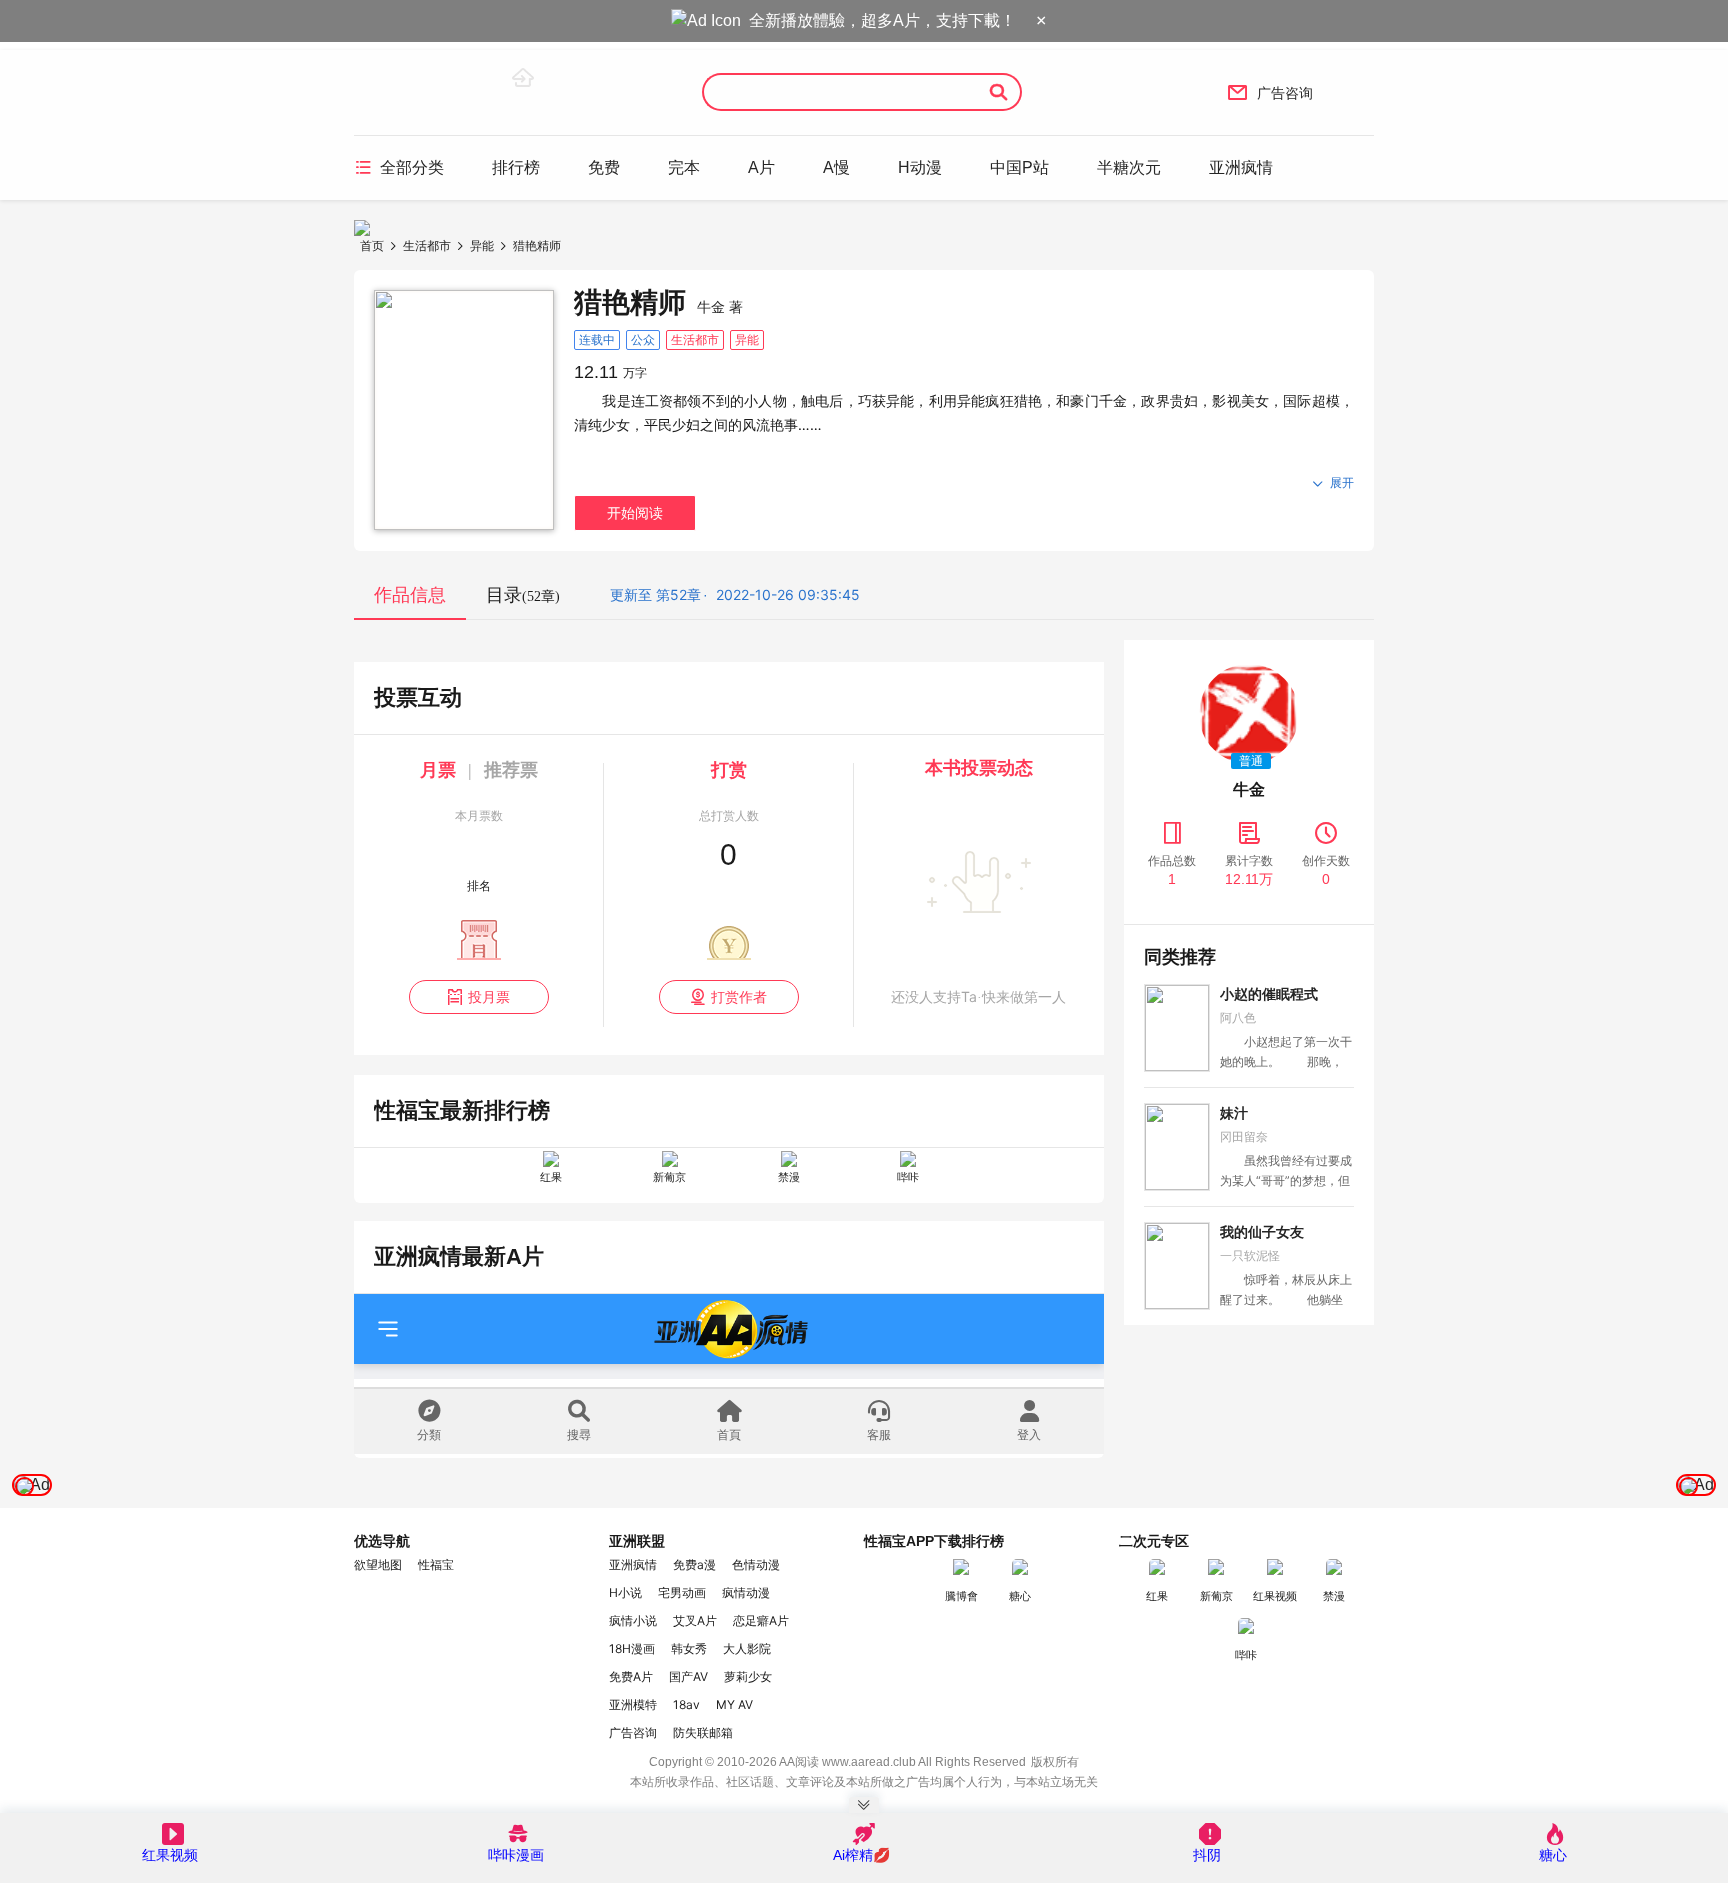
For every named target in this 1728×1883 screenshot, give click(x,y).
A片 (761, 167)
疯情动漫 (746, 1592)
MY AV (734, 1704)
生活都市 (427, 245)
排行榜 (516, 167)
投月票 (478, 996)
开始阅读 (635, 512)
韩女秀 (689, 1648)
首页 (372, 245)
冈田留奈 (1244, 1136)
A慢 (836, 167)
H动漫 (920, 167)
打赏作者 (728, 996)
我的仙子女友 (1262, 1232)
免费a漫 (694, 1564)
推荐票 (511, 770)
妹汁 (1234, 1113)
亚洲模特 (633, 1704)
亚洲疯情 (1241, 167)
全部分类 (399, 167)
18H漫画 (632, 1648)
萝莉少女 (748, 1676)
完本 (684, 167)
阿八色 (1238, 1017)
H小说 (625, 1592)
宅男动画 (682, 1592)
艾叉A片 (695, 1620)
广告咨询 (1270, 92)
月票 (438, 770)
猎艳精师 (537, 245)
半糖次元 (1129, 167)
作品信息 (410, 595)
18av (686, 1704)
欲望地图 (378, 1564)
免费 (604, 167)
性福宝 (436, 1564)
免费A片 (631, 1676)
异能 (482, 245)
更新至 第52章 (655, 594)
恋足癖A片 (761, 1620)
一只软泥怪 (1250, 1255)
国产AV (688, 1676)
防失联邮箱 (703, 1732)
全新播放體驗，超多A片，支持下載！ (882, 20)
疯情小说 (633, 1620)
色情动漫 (756, 1564)
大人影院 (747, 1648)
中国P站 (1019, 167)
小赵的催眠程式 (1269, 994)
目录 (523, 595)
